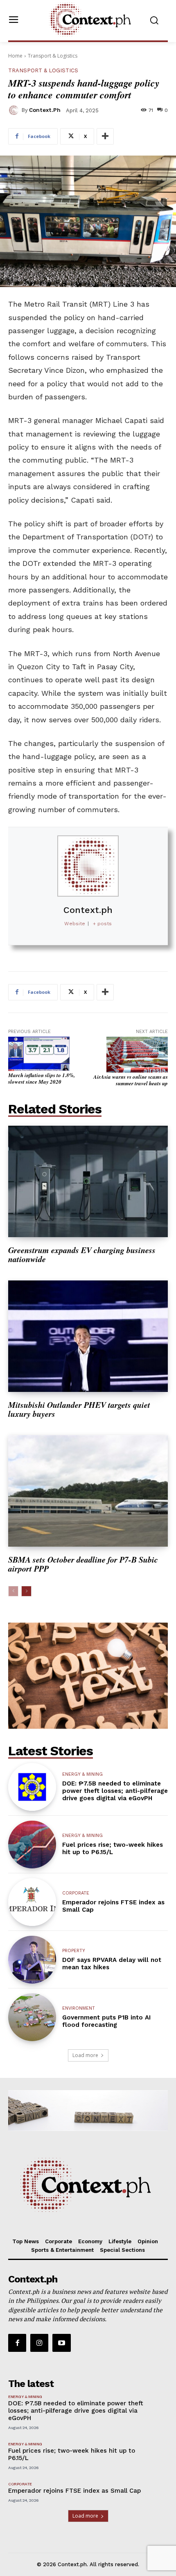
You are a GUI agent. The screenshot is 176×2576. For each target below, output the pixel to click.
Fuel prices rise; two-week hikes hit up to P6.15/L (113, 1848)
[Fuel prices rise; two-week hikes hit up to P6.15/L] (32, 1845)
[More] (105, 136)
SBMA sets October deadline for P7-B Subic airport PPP (83, 1564)
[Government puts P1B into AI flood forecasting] (32, 2017)
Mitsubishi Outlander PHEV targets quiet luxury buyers (79, 1409)
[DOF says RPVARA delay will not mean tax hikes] (32, 1960)
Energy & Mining (82, 1774)
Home (15, 56)
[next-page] (26, 1591)
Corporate (76, 1893)
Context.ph (45, 110)
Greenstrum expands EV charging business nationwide (82, 1254)
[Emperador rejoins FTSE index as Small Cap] (32, 1902)
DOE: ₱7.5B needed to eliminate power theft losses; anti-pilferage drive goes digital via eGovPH (115, 1791)
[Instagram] (39, 2343)
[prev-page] (13, 1591)
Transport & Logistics (53, 56)
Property (74, 1951)
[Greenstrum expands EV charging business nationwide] (88, 1181)
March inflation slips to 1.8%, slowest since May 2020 (42, 1078)
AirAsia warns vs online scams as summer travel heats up (131, 1080)
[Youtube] (61, 2343)
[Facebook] (17, 2343)
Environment (79, 2008)
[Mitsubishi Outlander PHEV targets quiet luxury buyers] (88, 1336)
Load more (85, 2055)
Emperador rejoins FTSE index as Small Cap (74, 2491)
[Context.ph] (15, 110)
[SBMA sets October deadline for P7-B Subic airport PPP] (88, 1491)
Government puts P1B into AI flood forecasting (106, 2021)
